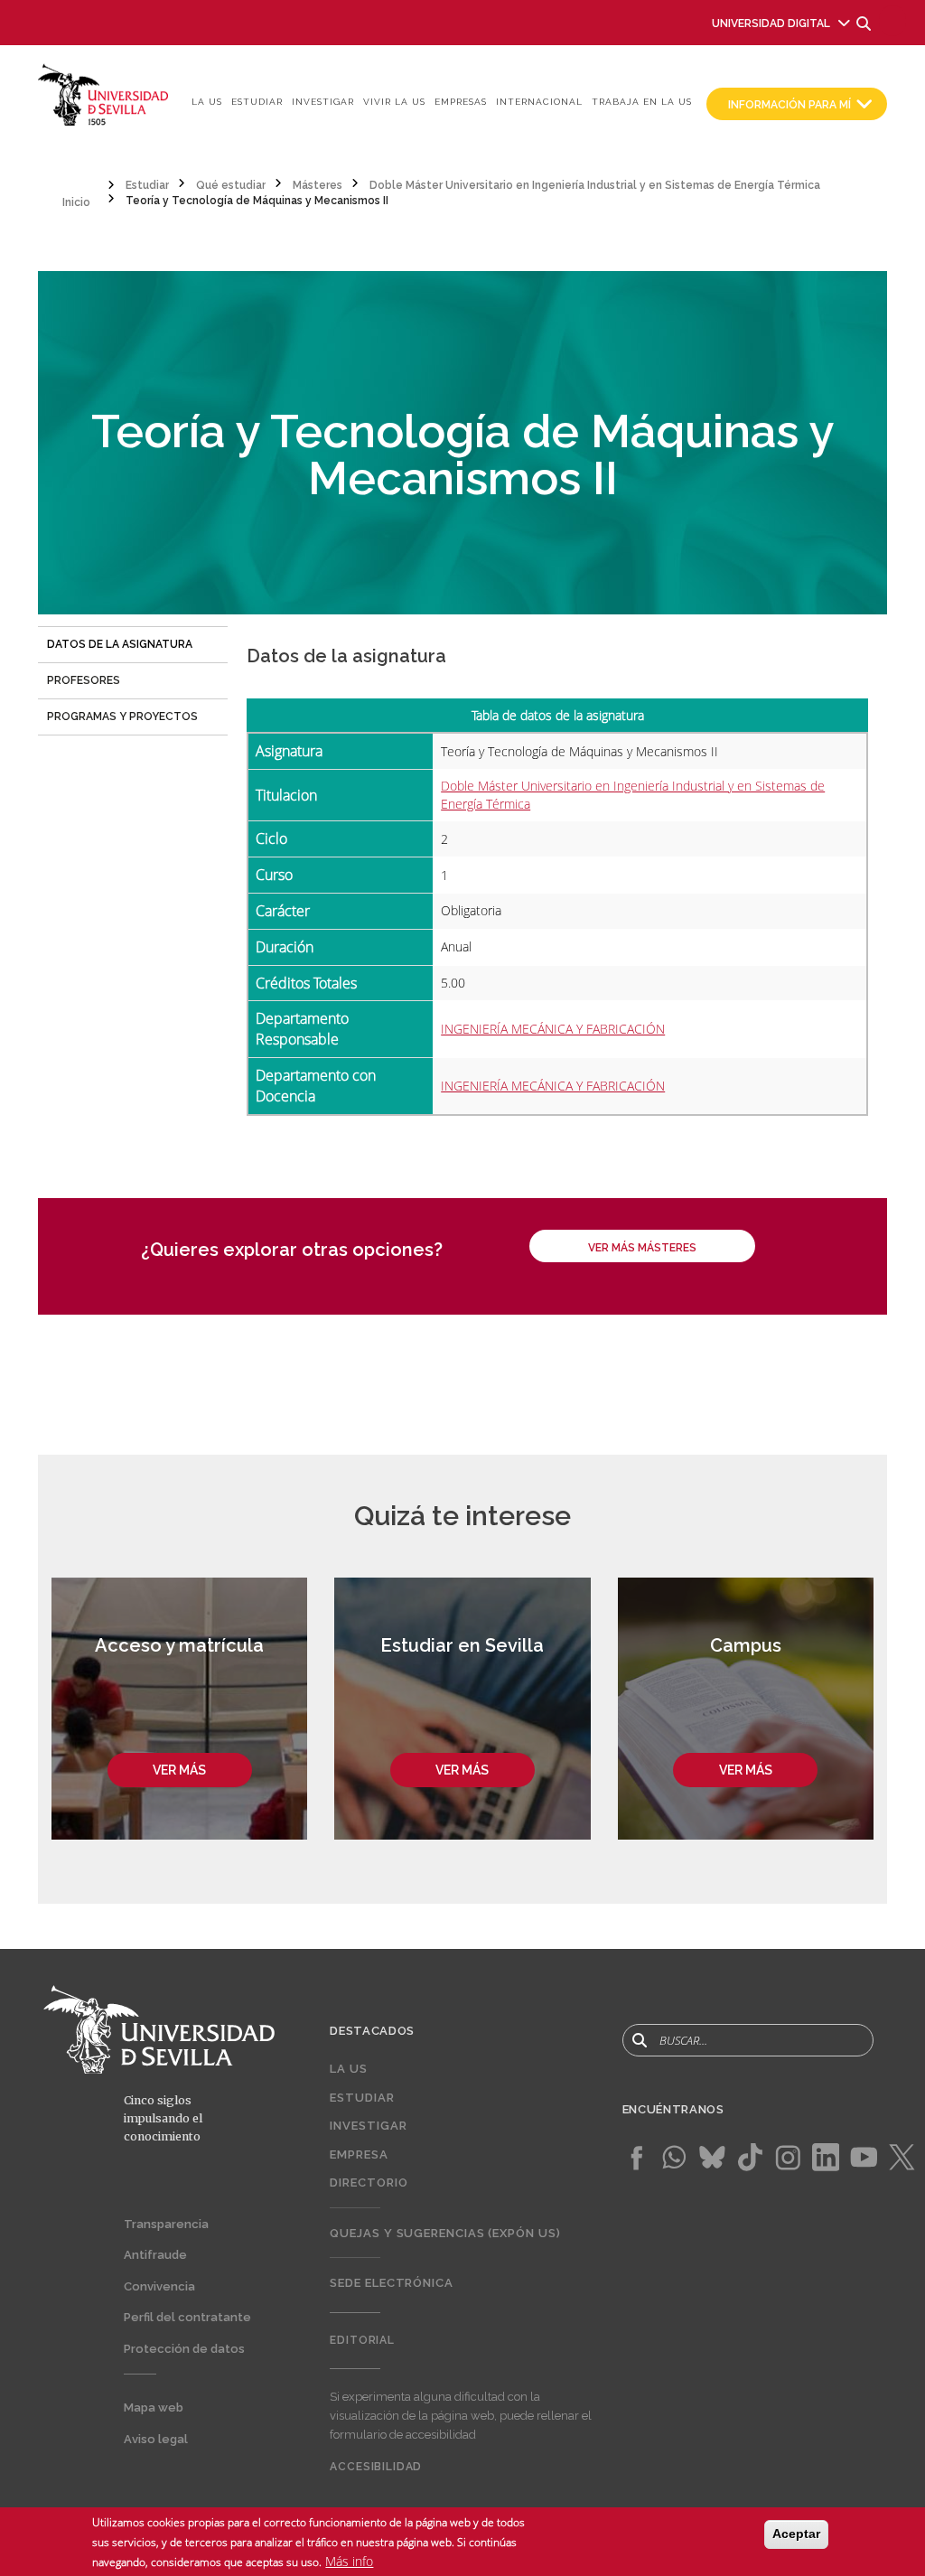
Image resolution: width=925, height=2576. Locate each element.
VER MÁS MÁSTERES (642, 1248)
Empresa (359, 2154)
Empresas (461, 102)
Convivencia (159, 2286)
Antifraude (155, 2255)
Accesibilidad (376, 2467)
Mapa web (154, 2407)
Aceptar (796, 2534)
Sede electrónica (392, 2283)
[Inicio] (103, 94)
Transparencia (166, 2224)
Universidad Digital (771, 23)
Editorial (362, 2340)
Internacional (539, 102)
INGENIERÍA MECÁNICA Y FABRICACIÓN (553, 1029)
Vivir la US (394, 102)
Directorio (369, 2183)
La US (207, 102)
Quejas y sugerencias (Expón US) (445, 2233)
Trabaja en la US (642, 102)
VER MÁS (179, 1770)
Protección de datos (184, 2349)
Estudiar (257, 102)
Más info (349, 2561)
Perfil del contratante (187, 2317)
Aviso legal (156, 2439)
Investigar (323, 102)
